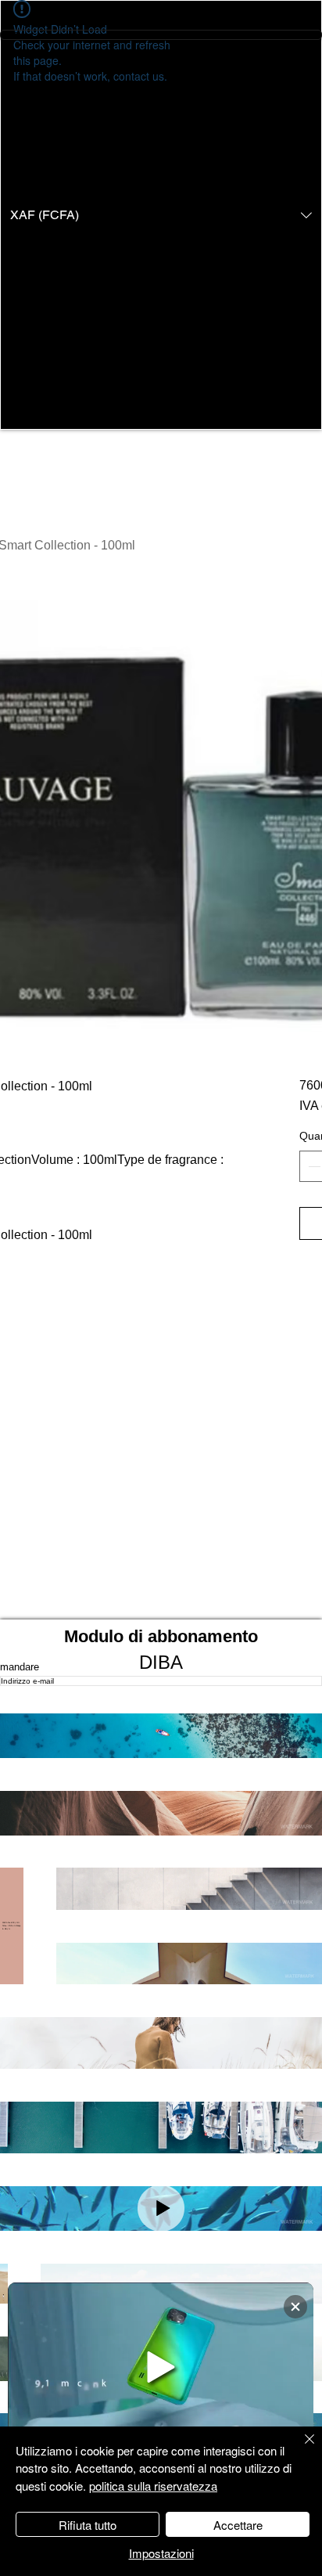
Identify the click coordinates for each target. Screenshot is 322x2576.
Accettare (238, 2525)
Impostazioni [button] (161, 2553)
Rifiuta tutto (88, 2525)
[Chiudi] (300, 2448)
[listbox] (161, 215)
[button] (161, 215)
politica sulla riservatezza (153, 2486)
